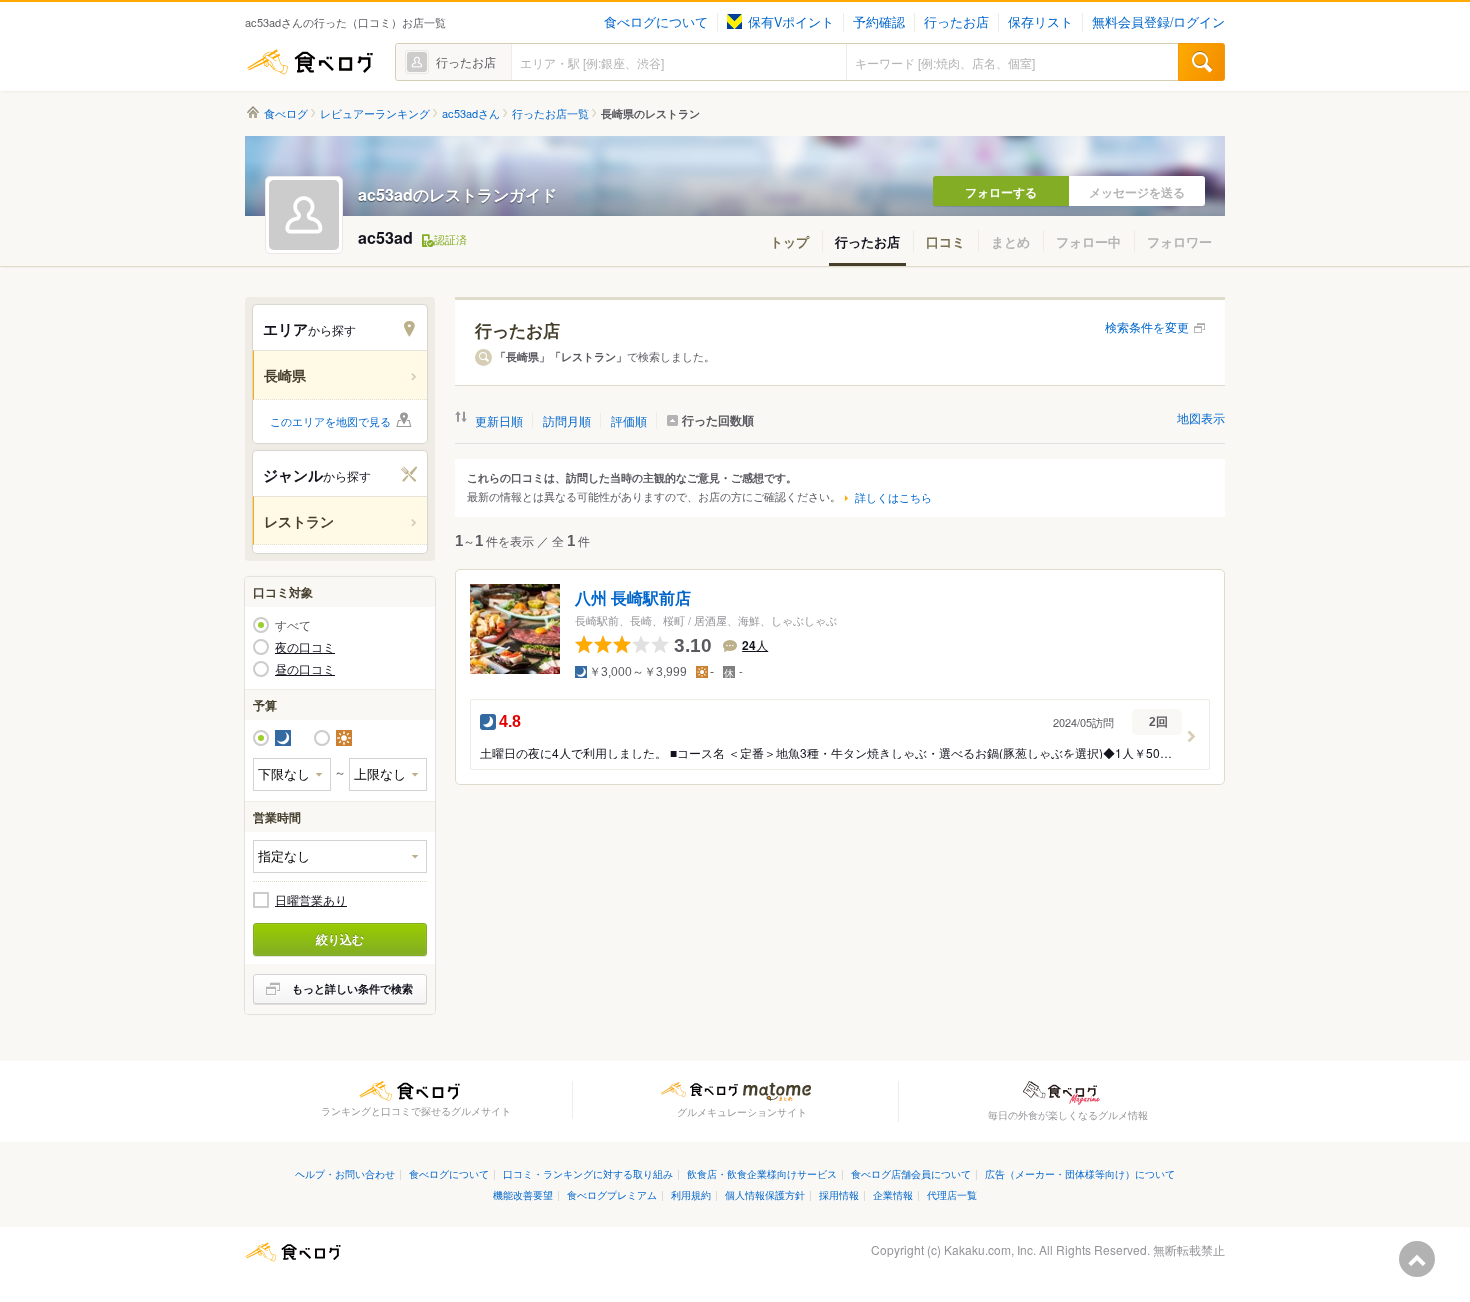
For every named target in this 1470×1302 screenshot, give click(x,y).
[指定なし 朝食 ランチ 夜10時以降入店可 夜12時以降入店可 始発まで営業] (340, 856)
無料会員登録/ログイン (1158, 22)
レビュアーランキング (375, 113)
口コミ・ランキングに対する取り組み (588, 1173)
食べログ (310, 62)
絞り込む (340, 939)
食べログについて (656, 22)
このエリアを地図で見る (330, 421)
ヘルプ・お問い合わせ (345, 1173)
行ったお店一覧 (550, 113)
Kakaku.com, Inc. (990, 1249)
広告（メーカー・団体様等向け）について (1080, 1173)
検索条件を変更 (1147, 326)
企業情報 (893, 1194)
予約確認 (879, 22)
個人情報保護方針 (765, 1194)
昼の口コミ (305, 669)
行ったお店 (956, 22)
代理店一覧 (952, 1194)
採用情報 (839, 1194)
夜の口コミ (305, 647)
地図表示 (1201, 417)
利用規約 (691, 1194)
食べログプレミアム (612, 1194)
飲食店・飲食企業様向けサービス (762, 1173)
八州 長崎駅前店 (633, 598)
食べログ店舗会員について (911, 1173)
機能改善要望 (523, 1194)
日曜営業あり (311, 900)
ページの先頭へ (1417, 1259)
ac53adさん (471, 113)
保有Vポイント (791, 22)
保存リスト (1040, 22)
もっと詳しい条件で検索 (352, 988)
